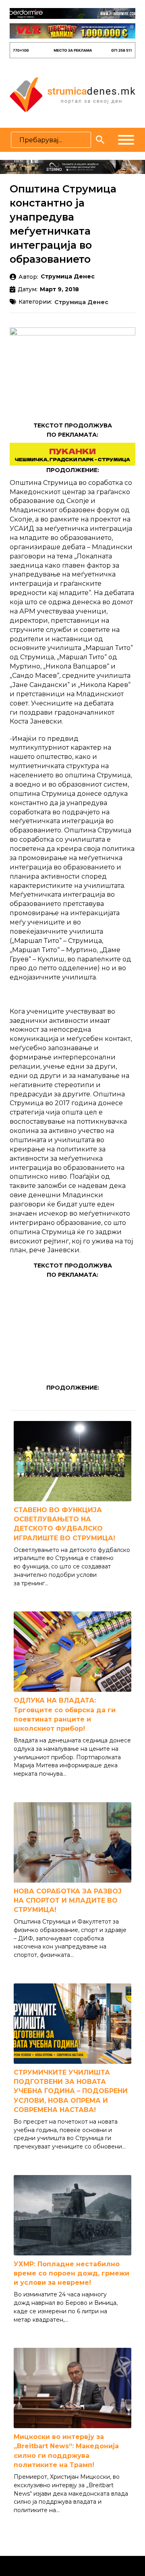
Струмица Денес (81, 303)
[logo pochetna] (72, 94)
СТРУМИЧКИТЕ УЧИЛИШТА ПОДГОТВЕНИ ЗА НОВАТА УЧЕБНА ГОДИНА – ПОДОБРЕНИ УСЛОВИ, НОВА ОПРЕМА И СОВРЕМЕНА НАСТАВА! (71, 2091)
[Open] (126, 140)
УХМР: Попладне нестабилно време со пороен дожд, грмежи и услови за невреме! (71, 2273)
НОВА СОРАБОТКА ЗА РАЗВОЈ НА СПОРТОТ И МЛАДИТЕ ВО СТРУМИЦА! (68, 1900)
